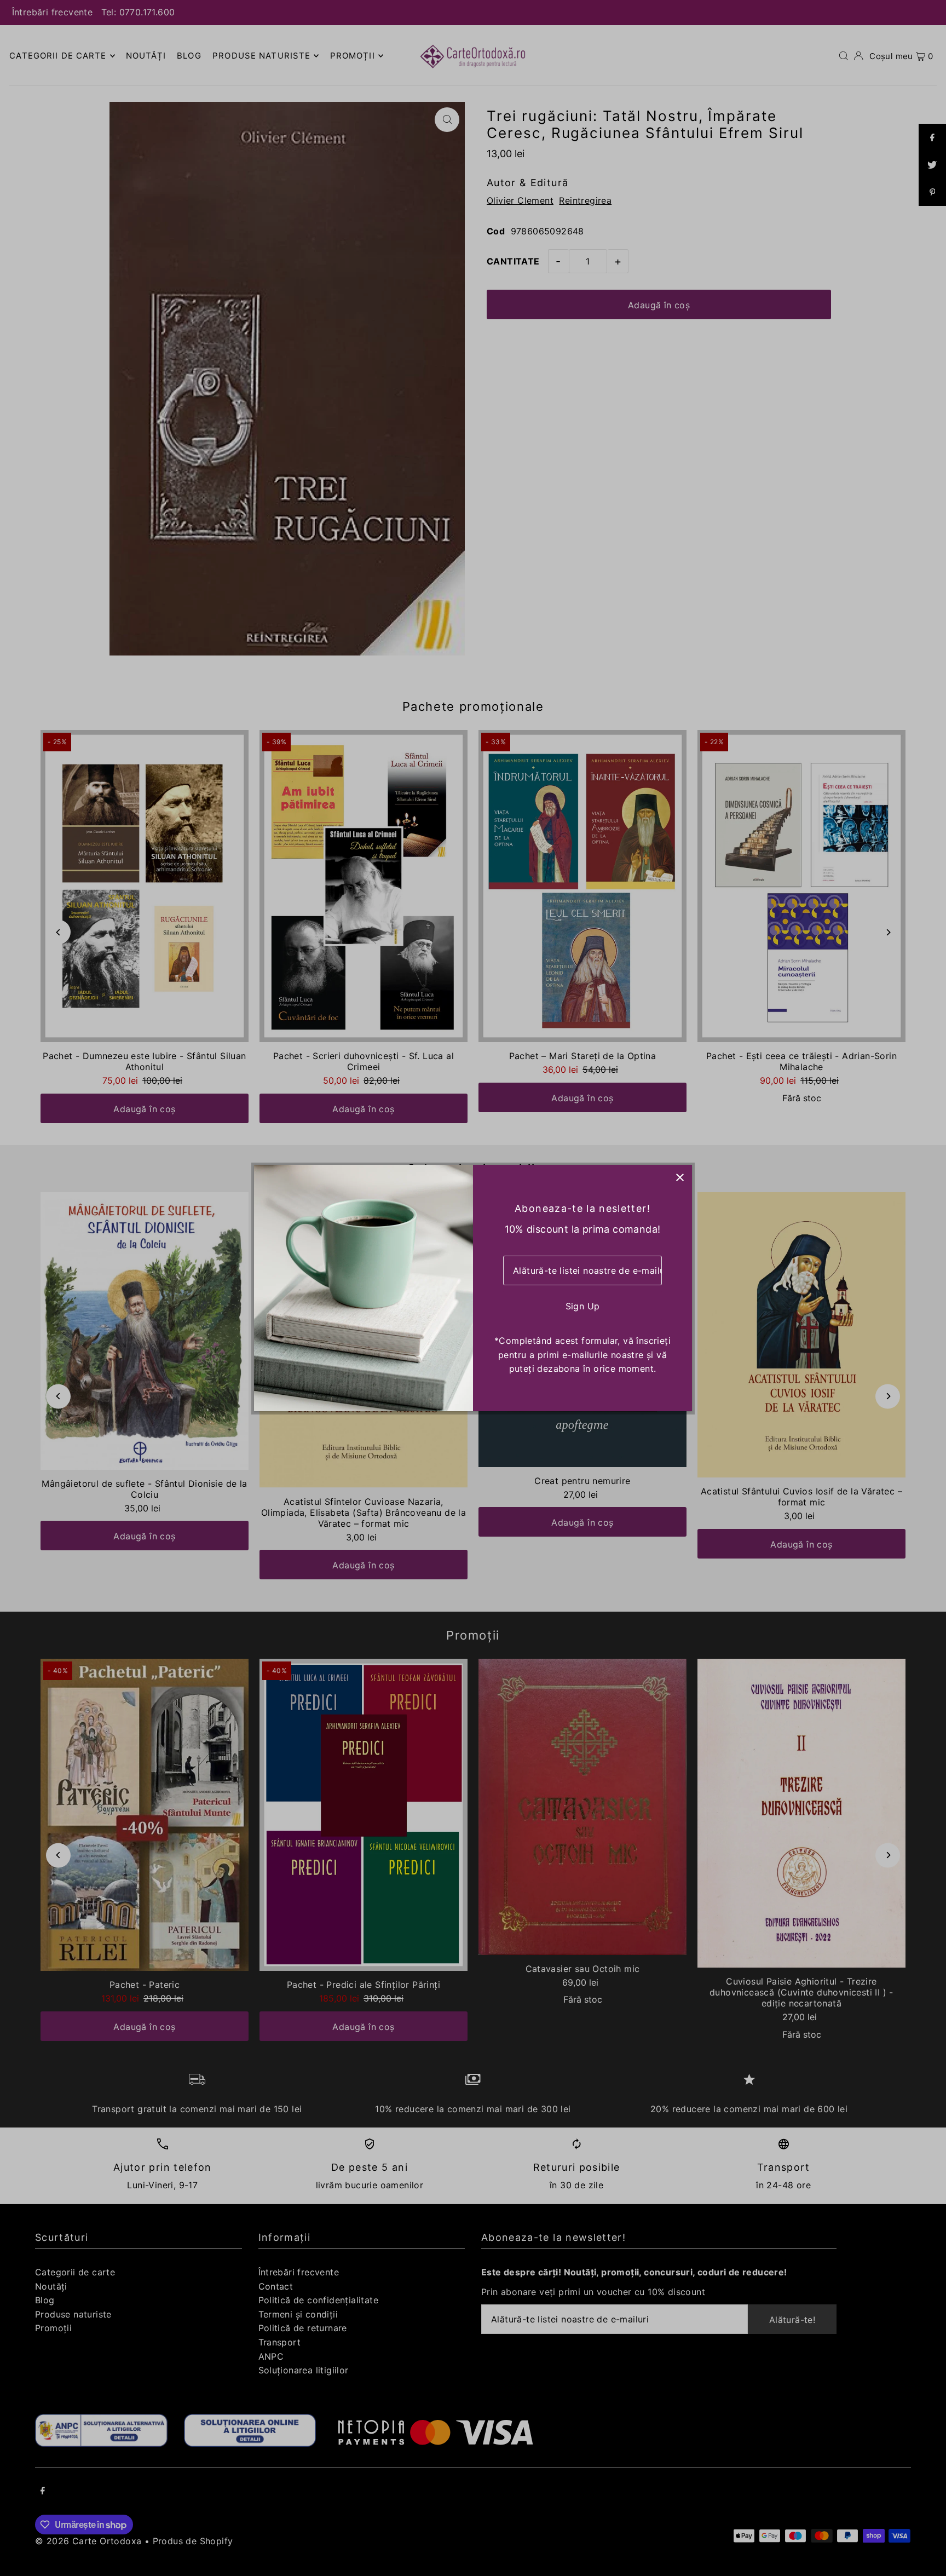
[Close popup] (680, 1177)
